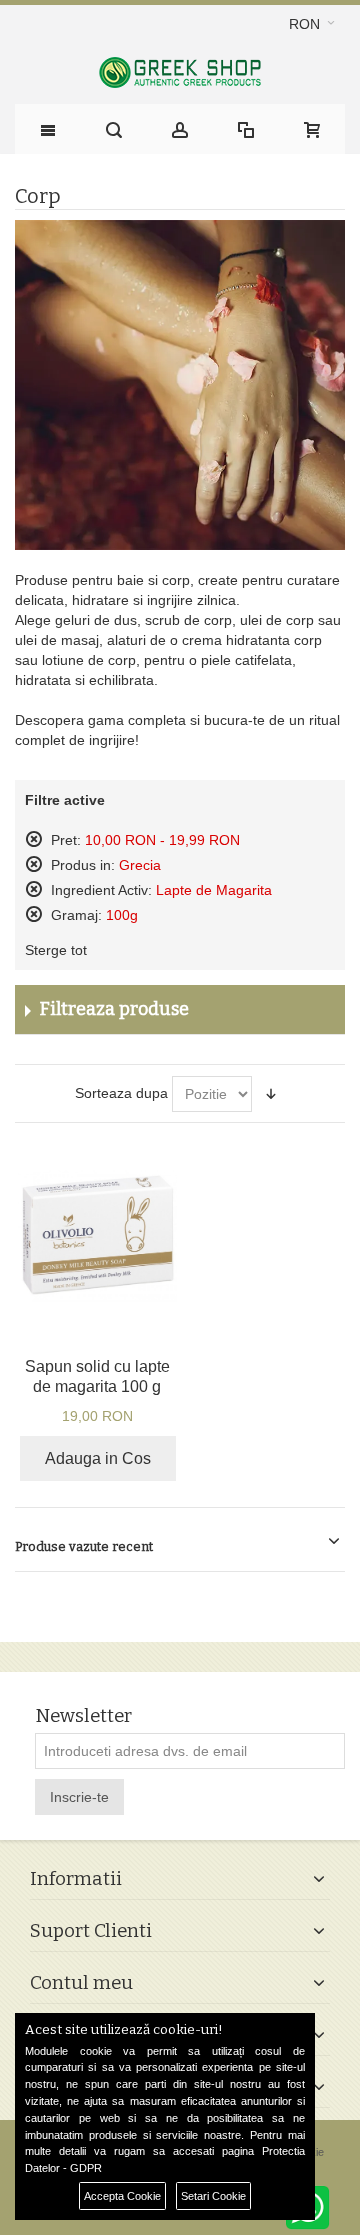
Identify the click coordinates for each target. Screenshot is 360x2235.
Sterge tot (56, 950)
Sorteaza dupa (121, 1093)
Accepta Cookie (122, 2196)
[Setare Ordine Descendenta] (271, 1094)
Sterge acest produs (34, 839)
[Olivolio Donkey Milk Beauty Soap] (97, 1235)
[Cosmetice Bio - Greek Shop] (180, 72)
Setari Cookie (213, 2196)
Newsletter (83, 1716)
